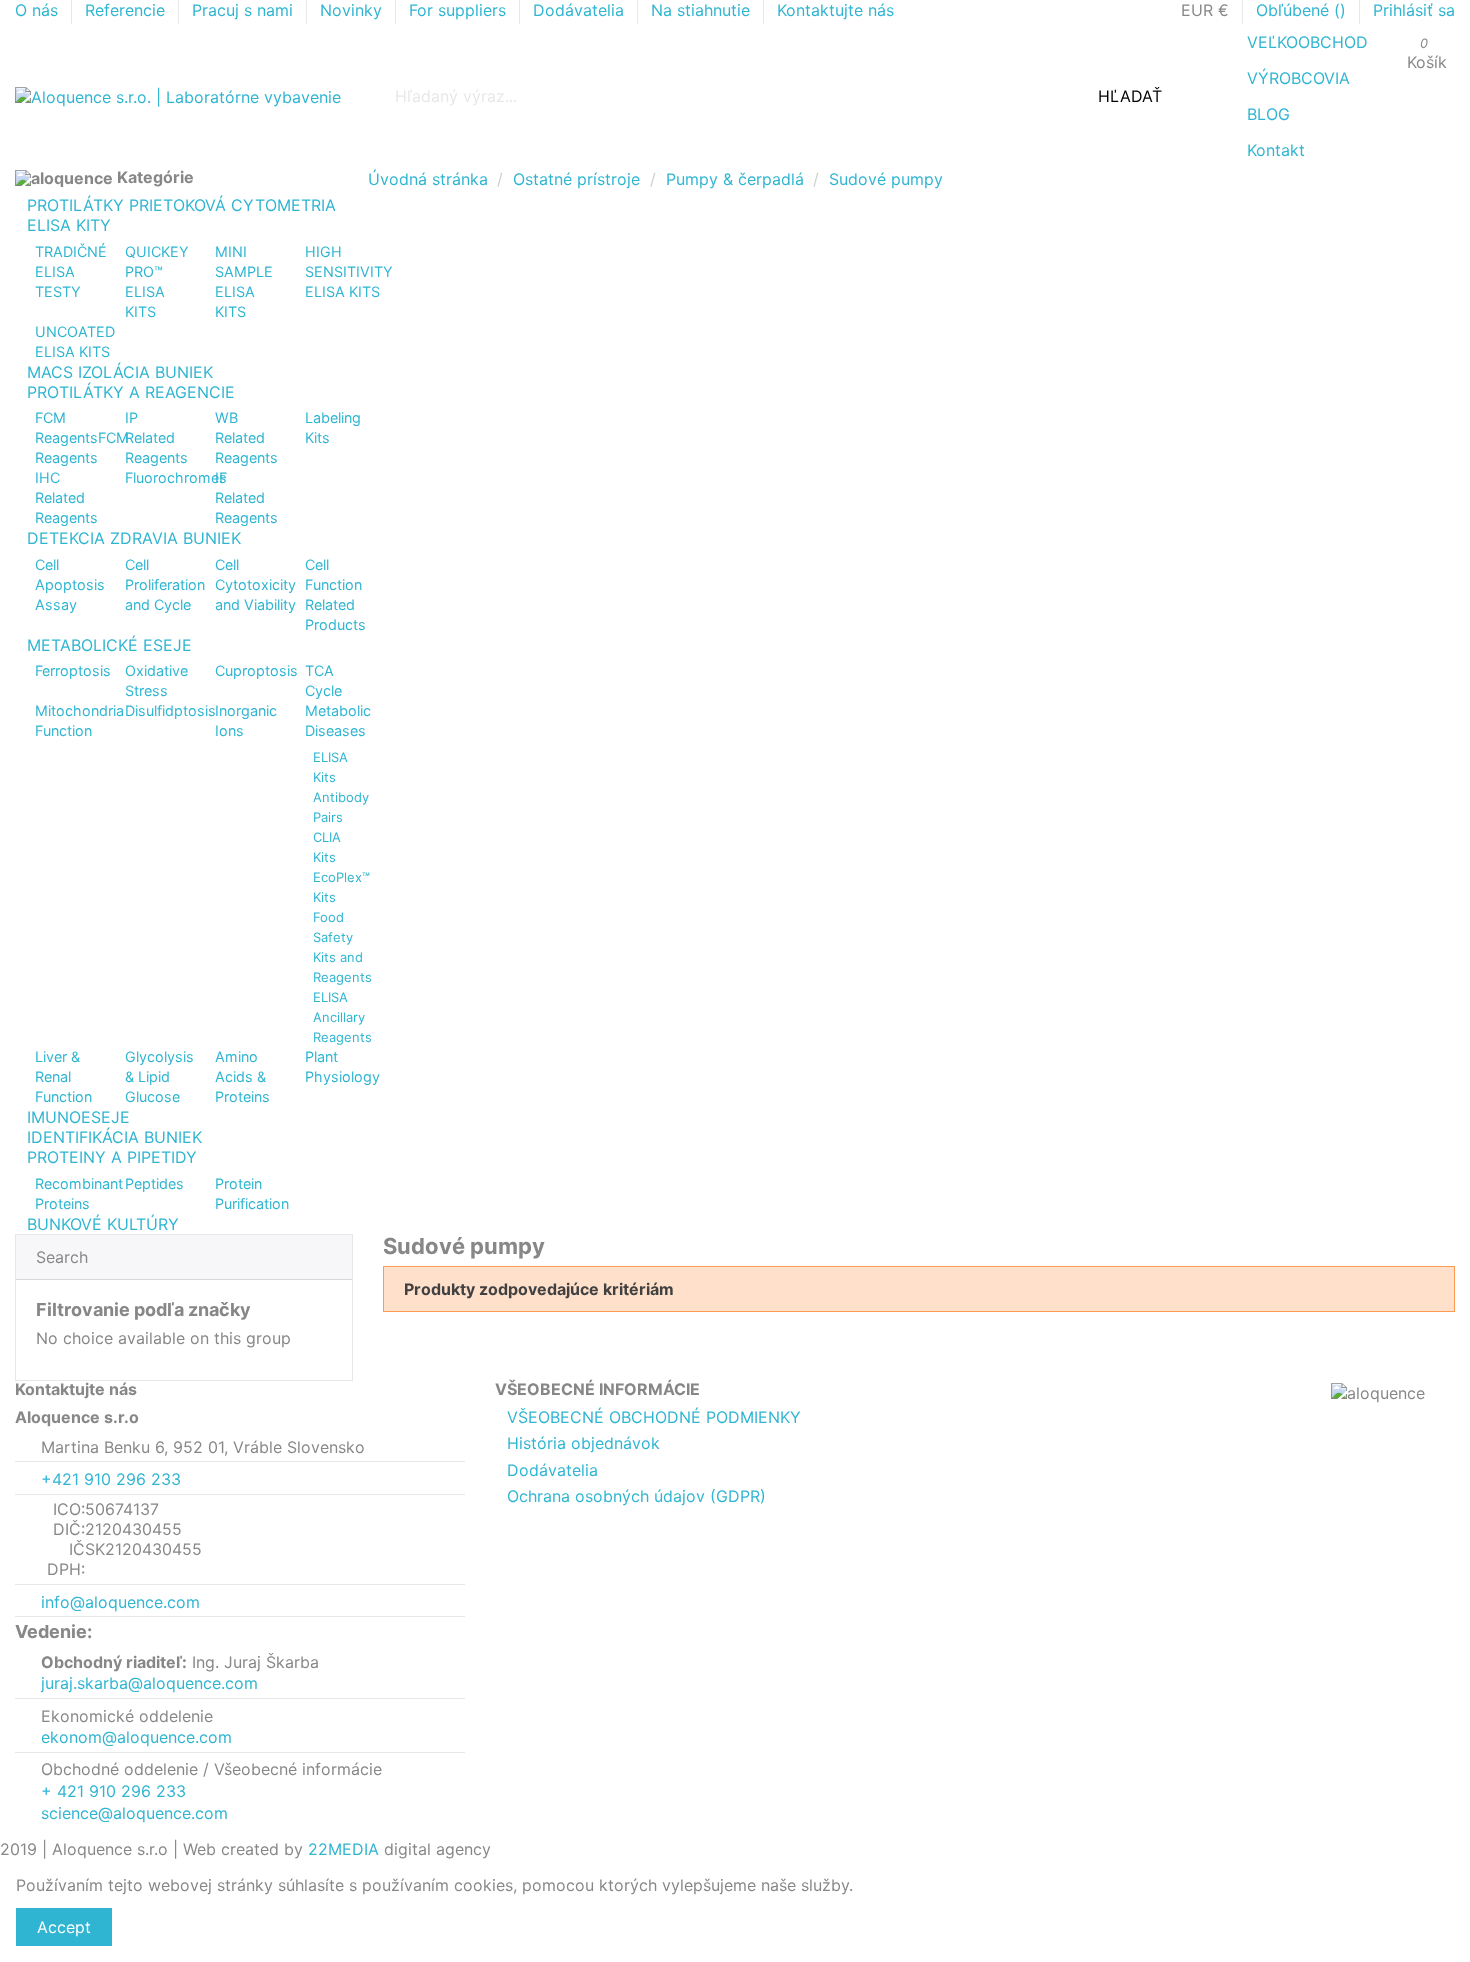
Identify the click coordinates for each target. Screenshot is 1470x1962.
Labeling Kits (333, 427)
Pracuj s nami (245, 10)
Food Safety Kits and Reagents (342, 947)
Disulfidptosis (170, 710)
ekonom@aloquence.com (136, 1737)
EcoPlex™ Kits (341, 887)
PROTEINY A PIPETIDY (112, 1157)
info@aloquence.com (120, 1602)
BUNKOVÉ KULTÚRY (103, 1224)
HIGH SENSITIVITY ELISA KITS (349, 271)
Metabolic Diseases (338, 720)
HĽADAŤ (1130, 96)
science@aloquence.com (134, 1813)
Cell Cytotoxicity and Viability (255, 584)
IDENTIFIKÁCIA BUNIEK (114, 1137)
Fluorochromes (176, 477)
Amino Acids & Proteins (242, 1076)
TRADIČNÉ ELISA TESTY (71, 271)
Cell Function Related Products (335, 594)
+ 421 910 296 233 (113, 1791)
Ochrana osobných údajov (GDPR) (636, 1496)
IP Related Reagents (156, 437)
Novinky (353, 10)
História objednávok (583, 1443)
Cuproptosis (256, 670)
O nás (39, 10)
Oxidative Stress (156, 680)
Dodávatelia (581, 10)
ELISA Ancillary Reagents (342, 1017)
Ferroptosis (73, 670)
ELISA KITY (69, 225)
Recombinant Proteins (79, 1193)
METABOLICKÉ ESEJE (109, 645)
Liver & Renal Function (63, 1076)
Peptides (154, 1183)
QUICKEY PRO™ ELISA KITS (157, 281)
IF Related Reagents (246, 497)
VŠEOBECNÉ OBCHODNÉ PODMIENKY (654, 1417)
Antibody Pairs (341, 807)
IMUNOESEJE (78, 1117)
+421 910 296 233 (111, 1479)
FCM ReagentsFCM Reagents (82, 437)
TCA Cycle (323, 680)
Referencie (127, 10)
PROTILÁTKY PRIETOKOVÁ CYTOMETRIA (181, 205)
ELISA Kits (330, 767)
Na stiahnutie (703, 10)
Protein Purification (252, 1193)
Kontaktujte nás (835, 10)
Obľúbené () (1303, 10)
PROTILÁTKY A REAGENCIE (131, 392)
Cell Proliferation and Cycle (165, 584)
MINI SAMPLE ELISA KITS (244, 281)
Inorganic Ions (246, 720)
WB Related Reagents (246, 437)
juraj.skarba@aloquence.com (149, 1683)
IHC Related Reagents (66, 497)
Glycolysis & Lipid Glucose (159, 1076)
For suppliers (460, 10)
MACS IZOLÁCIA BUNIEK (120, 372)
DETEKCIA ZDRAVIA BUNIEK (134, 538)
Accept (64, 1927)
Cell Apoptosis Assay (70, 584)
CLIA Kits (327, 847)
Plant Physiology (342, 1066)
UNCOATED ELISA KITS (75, 341)
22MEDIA (343, 1849)
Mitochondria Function (79, 720)
